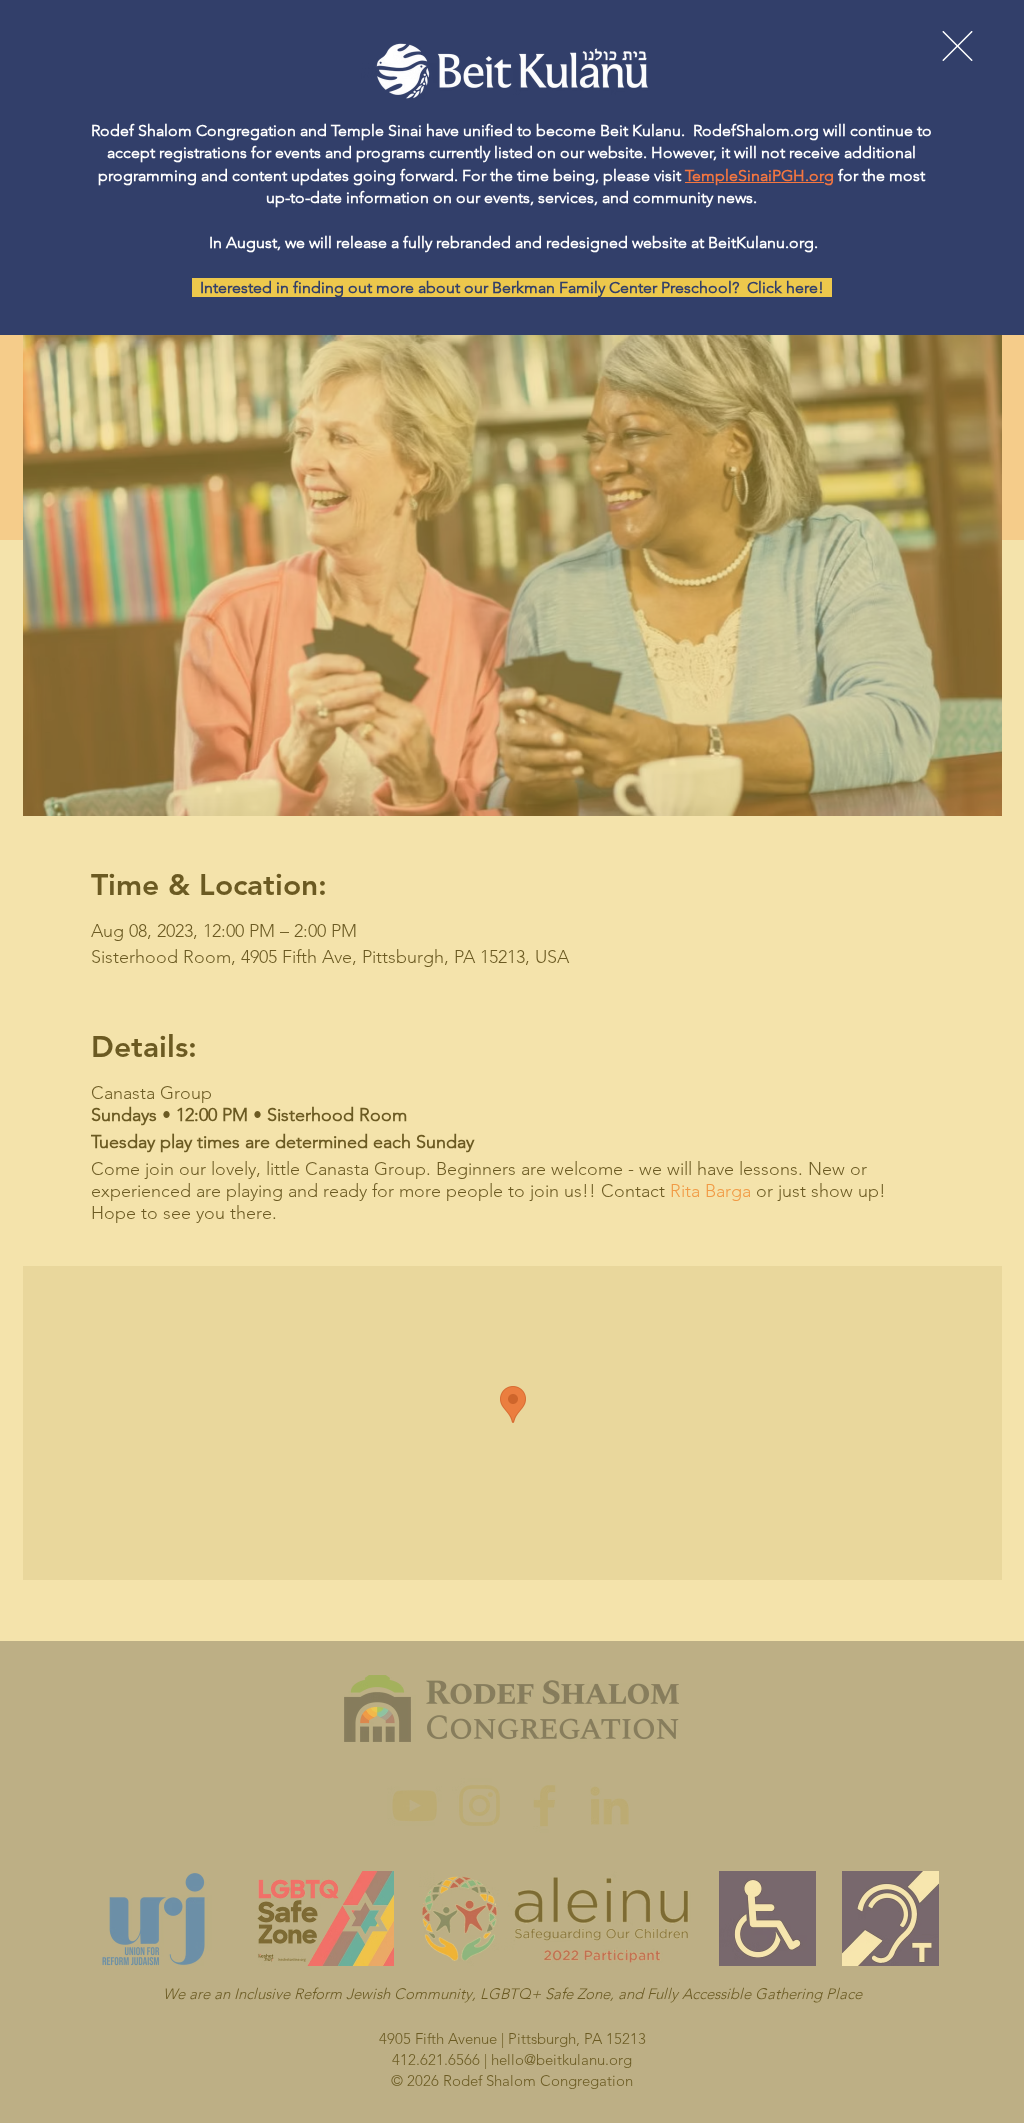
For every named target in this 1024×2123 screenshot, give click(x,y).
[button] (957, 46)
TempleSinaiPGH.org (759, 175)
